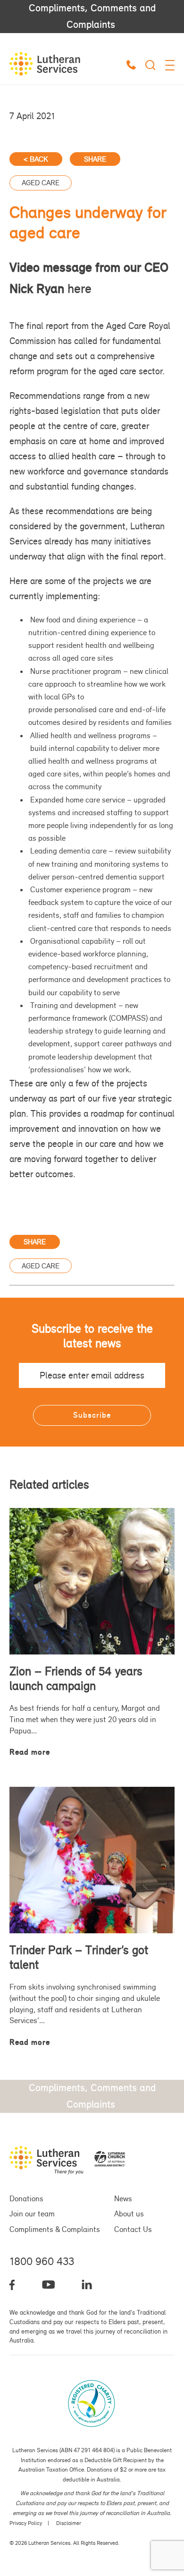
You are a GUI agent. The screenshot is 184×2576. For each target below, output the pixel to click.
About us (129, 2214)
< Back (36, 159)
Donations (26, 2198)
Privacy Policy (26, 2523)
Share (95, 159)
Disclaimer (69, 2523)
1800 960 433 (42, 2261)
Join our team (32, 2214)
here (79, 289)
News (123, 2198)
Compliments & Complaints (55, 2229)
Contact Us (133, 2229)
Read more (30, 1752)
